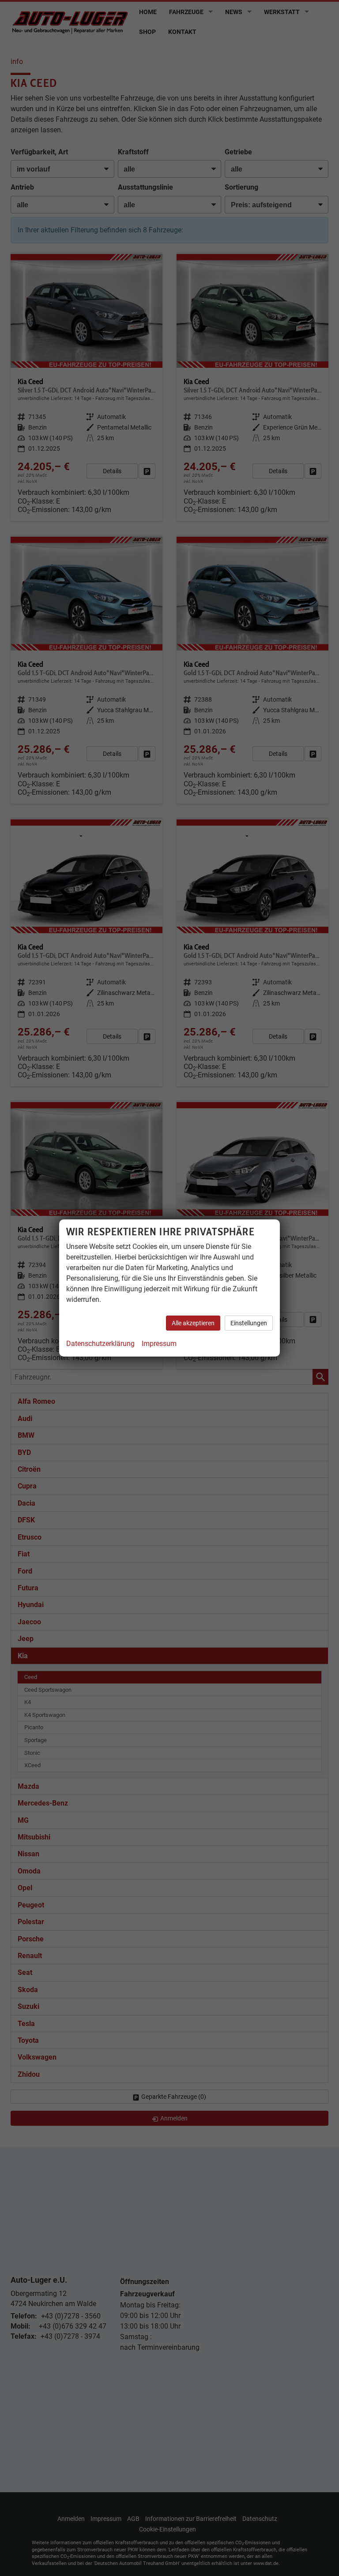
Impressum (159, 1344)
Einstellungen (249, 1323)
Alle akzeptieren (193, 1323)
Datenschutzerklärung (100, 1344)
